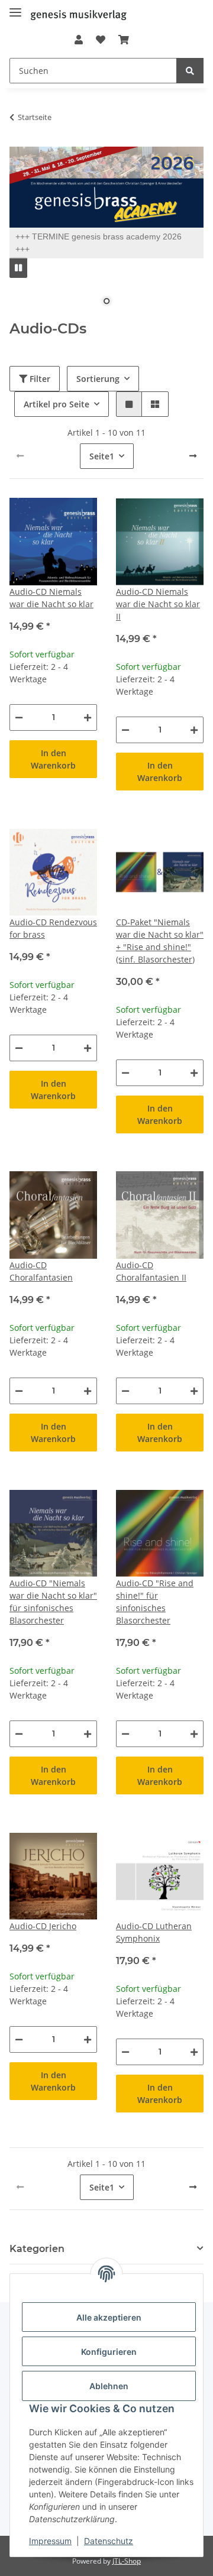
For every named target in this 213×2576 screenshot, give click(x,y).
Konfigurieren (109, 2352)
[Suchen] (190, 71)
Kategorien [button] (37, 2249)
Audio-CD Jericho (43, 1926)
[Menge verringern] (19, 717)
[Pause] (18, 268)
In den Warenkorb (53, 759)
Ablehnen (109, 2386)
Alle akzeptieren (109, 2317)
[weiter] (193, 456)
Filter (39, 379)
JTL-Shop (127, 2561)
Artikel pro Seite (57, 404)
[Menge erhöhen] (88, 717)
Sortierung (98, 379)
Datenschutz (109, 2541)
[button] (78, 40)
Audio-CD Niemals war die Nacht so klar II (158, 604)
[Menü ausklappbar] (15, 7)
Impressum (50, 2541)
